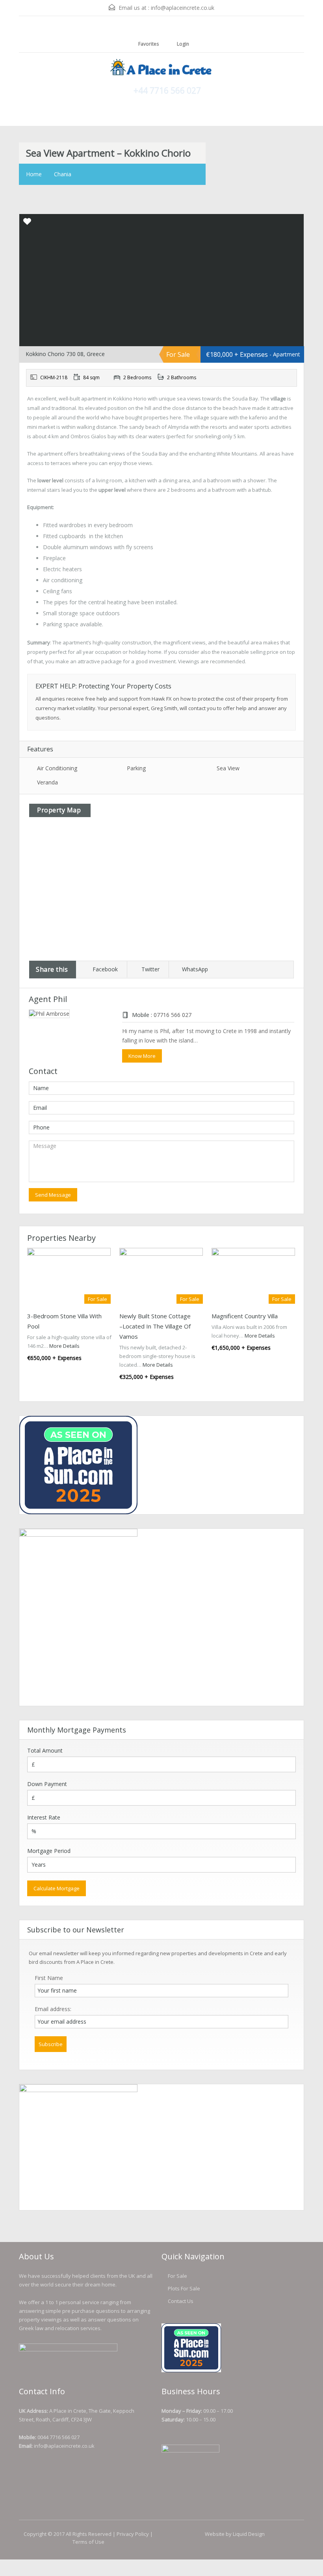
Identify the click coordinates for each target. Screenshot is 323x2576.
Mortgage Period (49, 1851)
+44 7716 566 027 (167, 90)
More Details (65, 1346)
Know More (142, 1056)
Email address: (53, 2009)
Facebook (105, 969)
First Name (49, 1978)
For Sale (177, 2276)
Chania (63, 174)
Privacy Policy (133, 2534)
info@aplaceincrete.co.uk (183, 8)
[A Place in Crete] (161, 68)
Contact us (181, 2301)
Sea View (228, 768)
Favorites (149, 44)
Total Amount (45, 1750)
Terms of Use (88, 2542)
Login (182, 44)
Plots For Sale (184, 2288)
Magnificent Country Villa (245, 1316)
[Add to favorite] (27, 224)
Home (34, 174)
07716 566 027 (173, 1015)
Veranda (47, 782)
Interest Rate (44, 1817)
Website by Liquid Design (235, 2534)
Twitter (150, 969)
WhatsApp (195, 969)
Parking (136, 768)
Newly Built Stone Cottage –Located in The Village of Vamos (155, 1326)
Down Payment (47, 1784)
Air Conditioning (57, 768)
